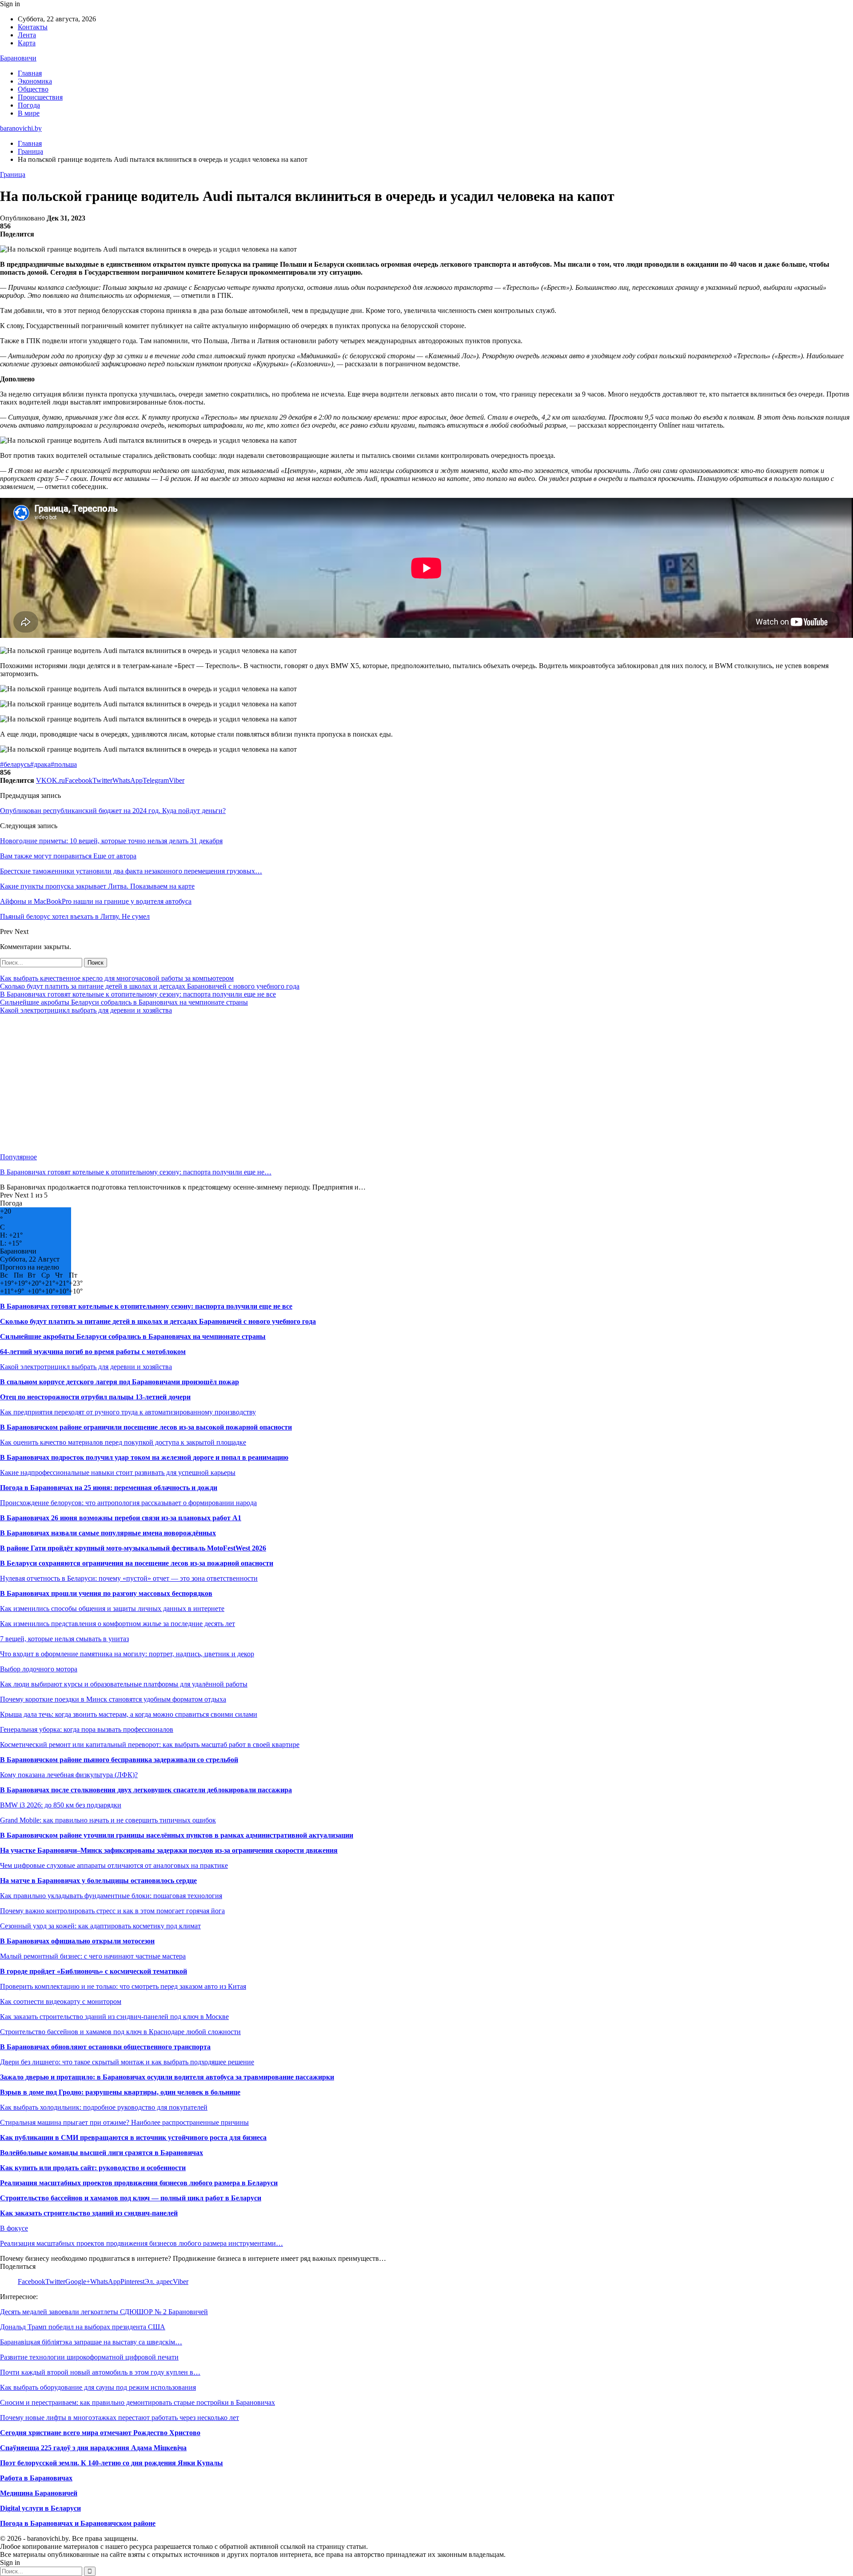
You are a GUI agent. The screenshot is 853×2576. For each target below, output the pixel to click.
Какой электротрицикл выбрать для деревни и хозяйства (86, 1010)
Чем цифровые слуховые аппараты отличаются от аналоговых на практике (114, 1865)
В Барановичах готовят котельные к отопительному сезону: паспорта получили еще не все (138, 994)
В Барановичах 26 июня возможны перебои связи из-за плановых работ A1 (121, 1518)
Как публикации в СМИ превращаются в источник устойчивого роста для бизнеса (133, 2137)
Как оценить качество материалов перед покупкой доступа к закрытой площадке (123, 1442)
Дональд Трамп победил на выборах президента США (83, 2327)
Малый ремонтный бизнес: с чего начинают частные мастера (93, 1956)
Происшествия (40, 97)
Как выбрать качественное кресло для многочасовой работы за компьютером (117, 978)
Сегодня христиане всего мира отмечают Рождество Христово (100, 2433)
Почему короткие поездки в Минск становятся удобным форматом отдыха (113, 1699)
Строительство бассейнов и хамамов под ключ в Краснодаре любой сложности (120, 2032)
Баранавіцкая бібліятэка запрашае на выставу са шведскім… (91, 2342)
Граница (13, 174)
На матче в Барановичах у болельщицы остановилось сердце (98, 1881)
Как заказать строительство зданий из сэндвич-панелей (89, 2213)
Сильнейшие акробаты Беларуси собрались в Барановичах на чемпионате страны (124, 1002)
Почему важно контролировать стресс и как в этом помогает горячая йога (112, 1911)
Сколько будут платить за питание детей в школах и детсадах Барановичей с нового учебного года (150, 986)
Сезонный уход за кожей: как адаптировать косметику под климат (100, 1926)
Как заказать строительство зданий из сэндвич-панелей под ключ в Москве (114, 2017)
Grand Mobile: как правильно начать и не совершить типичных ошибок (108, 1820)
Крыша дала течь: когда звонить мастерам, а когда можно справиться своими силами (129, 1714)
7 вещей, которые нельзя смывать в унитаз (64, 1639)
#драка (40, 764)
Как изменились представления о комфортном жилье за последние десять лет (118, 1624)
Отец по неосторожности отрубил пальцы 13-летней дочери (95, 1397)
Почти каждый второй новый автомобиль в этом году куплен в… (100, 2372)
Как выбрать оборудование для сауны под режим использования (98, 2387)
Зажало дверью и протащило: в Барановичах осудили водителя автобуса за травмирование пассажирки (167, 2077)
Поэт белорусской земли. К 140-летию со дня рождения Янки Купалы (112, 2463)
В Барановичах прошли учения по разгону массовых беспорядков (106, 1593)
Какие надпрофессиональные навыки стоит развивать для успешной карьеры (118, 1472)
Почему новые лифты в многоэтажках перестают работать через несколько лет (120, 2418)
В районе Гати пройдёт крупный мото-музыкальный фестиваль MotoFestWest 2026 (133, 1548)
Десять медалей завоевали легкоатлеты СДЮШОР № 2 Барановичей (104, 2312)
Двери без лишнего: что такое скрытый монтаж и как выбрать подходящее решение (127, 2062)
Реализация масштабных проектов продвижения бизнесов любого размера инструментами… (142, 2243)
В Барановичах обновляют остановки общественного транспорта (105, 2047)
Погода (29, 105)
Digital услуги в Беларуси (40, 2508)
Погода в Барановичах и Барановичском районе (78, 2523)
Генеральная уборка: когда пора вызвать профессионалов (87, 1729)
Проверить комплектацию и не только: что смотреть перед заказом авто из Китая (123, 1986)
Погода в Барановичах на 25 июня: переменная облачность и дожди (109, 1488)
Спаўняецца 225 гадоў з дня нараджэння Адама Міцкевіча (93, 2448)
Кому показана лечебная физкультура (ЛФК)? (69, 1775)
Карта (27, 43)
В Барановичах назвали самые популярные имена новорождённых (108, 1533)
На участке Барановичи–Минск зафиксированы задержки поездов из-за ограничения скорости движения (169, 1850)
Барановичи (18, 58)
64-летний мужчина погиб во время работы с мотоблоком (93, 1352)
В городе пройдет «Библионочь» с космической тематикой (94, 1971)
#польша (64, 764)
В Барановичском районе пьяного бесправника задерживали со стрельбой (119, 1760)
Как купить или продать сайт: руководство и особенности (93, 2168)
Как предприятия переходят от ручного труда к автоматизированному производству (128, 1412)
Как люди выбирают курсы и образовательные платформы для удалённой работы (124, 1684)
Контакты (33, 27)
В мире (29, 113)
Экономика (35, 81)
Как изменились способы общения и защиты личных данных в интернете (112, 1608)
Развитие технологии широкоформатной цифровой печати (89, 2357)
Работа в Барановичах (36, 2478)
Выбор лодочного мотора (39, 1669)
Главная (30, 73)
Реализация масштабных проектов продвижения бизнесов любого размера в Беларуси (139, 2183)
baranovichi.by (21, 128)
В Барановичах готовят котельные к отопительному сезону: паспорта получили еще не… (136, 1172)
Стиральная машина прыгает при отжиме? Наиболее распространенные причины (124, 2122)
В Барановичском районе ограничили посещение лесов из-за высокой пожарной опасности (146, 1427)
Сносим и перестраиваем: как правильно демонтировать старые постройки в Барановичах (138, 2402)
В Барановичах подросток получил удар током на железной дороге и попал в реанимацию (144, 1457)
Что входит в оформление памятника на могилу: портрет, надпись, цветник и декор (127, 1654)
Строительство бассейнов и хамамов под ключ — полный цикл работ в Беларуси (131, 2198)
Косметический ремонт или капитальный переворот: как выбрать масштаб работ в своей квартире (150, 1745)
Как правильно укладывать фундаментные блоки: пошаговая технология (111, 1896)
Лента (27, 35)
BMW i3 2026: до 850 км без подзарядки (61, 1805)
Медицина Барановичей (39, 2493)
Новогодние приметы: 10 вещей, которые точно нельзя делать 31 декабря (111, 841)
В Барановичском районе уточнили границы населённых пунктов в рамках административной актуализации (177, 1835)
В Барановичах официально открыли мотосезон (77, 1941)
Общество (33, 89)
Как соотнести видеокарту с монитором (61, 2001)
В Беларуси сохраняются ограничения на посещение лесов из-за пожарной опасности (137, 1563)
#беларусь (15, 764)
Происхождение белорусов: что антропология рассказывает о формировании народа (128, 1503)
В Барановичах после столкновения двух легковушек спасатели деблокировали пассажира (146, 1790)
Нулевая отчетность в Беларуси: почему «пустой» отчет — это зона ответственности (129, 1578)
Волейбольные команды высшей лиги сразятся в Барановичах (102, 2153)
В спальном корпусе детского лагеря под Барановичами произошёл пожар (120, 1382)
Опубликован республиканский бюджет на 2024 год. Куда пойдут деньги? (113, 811)
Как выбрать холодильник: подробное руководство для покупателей (104, 2107)
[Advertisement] (267, 1084)
